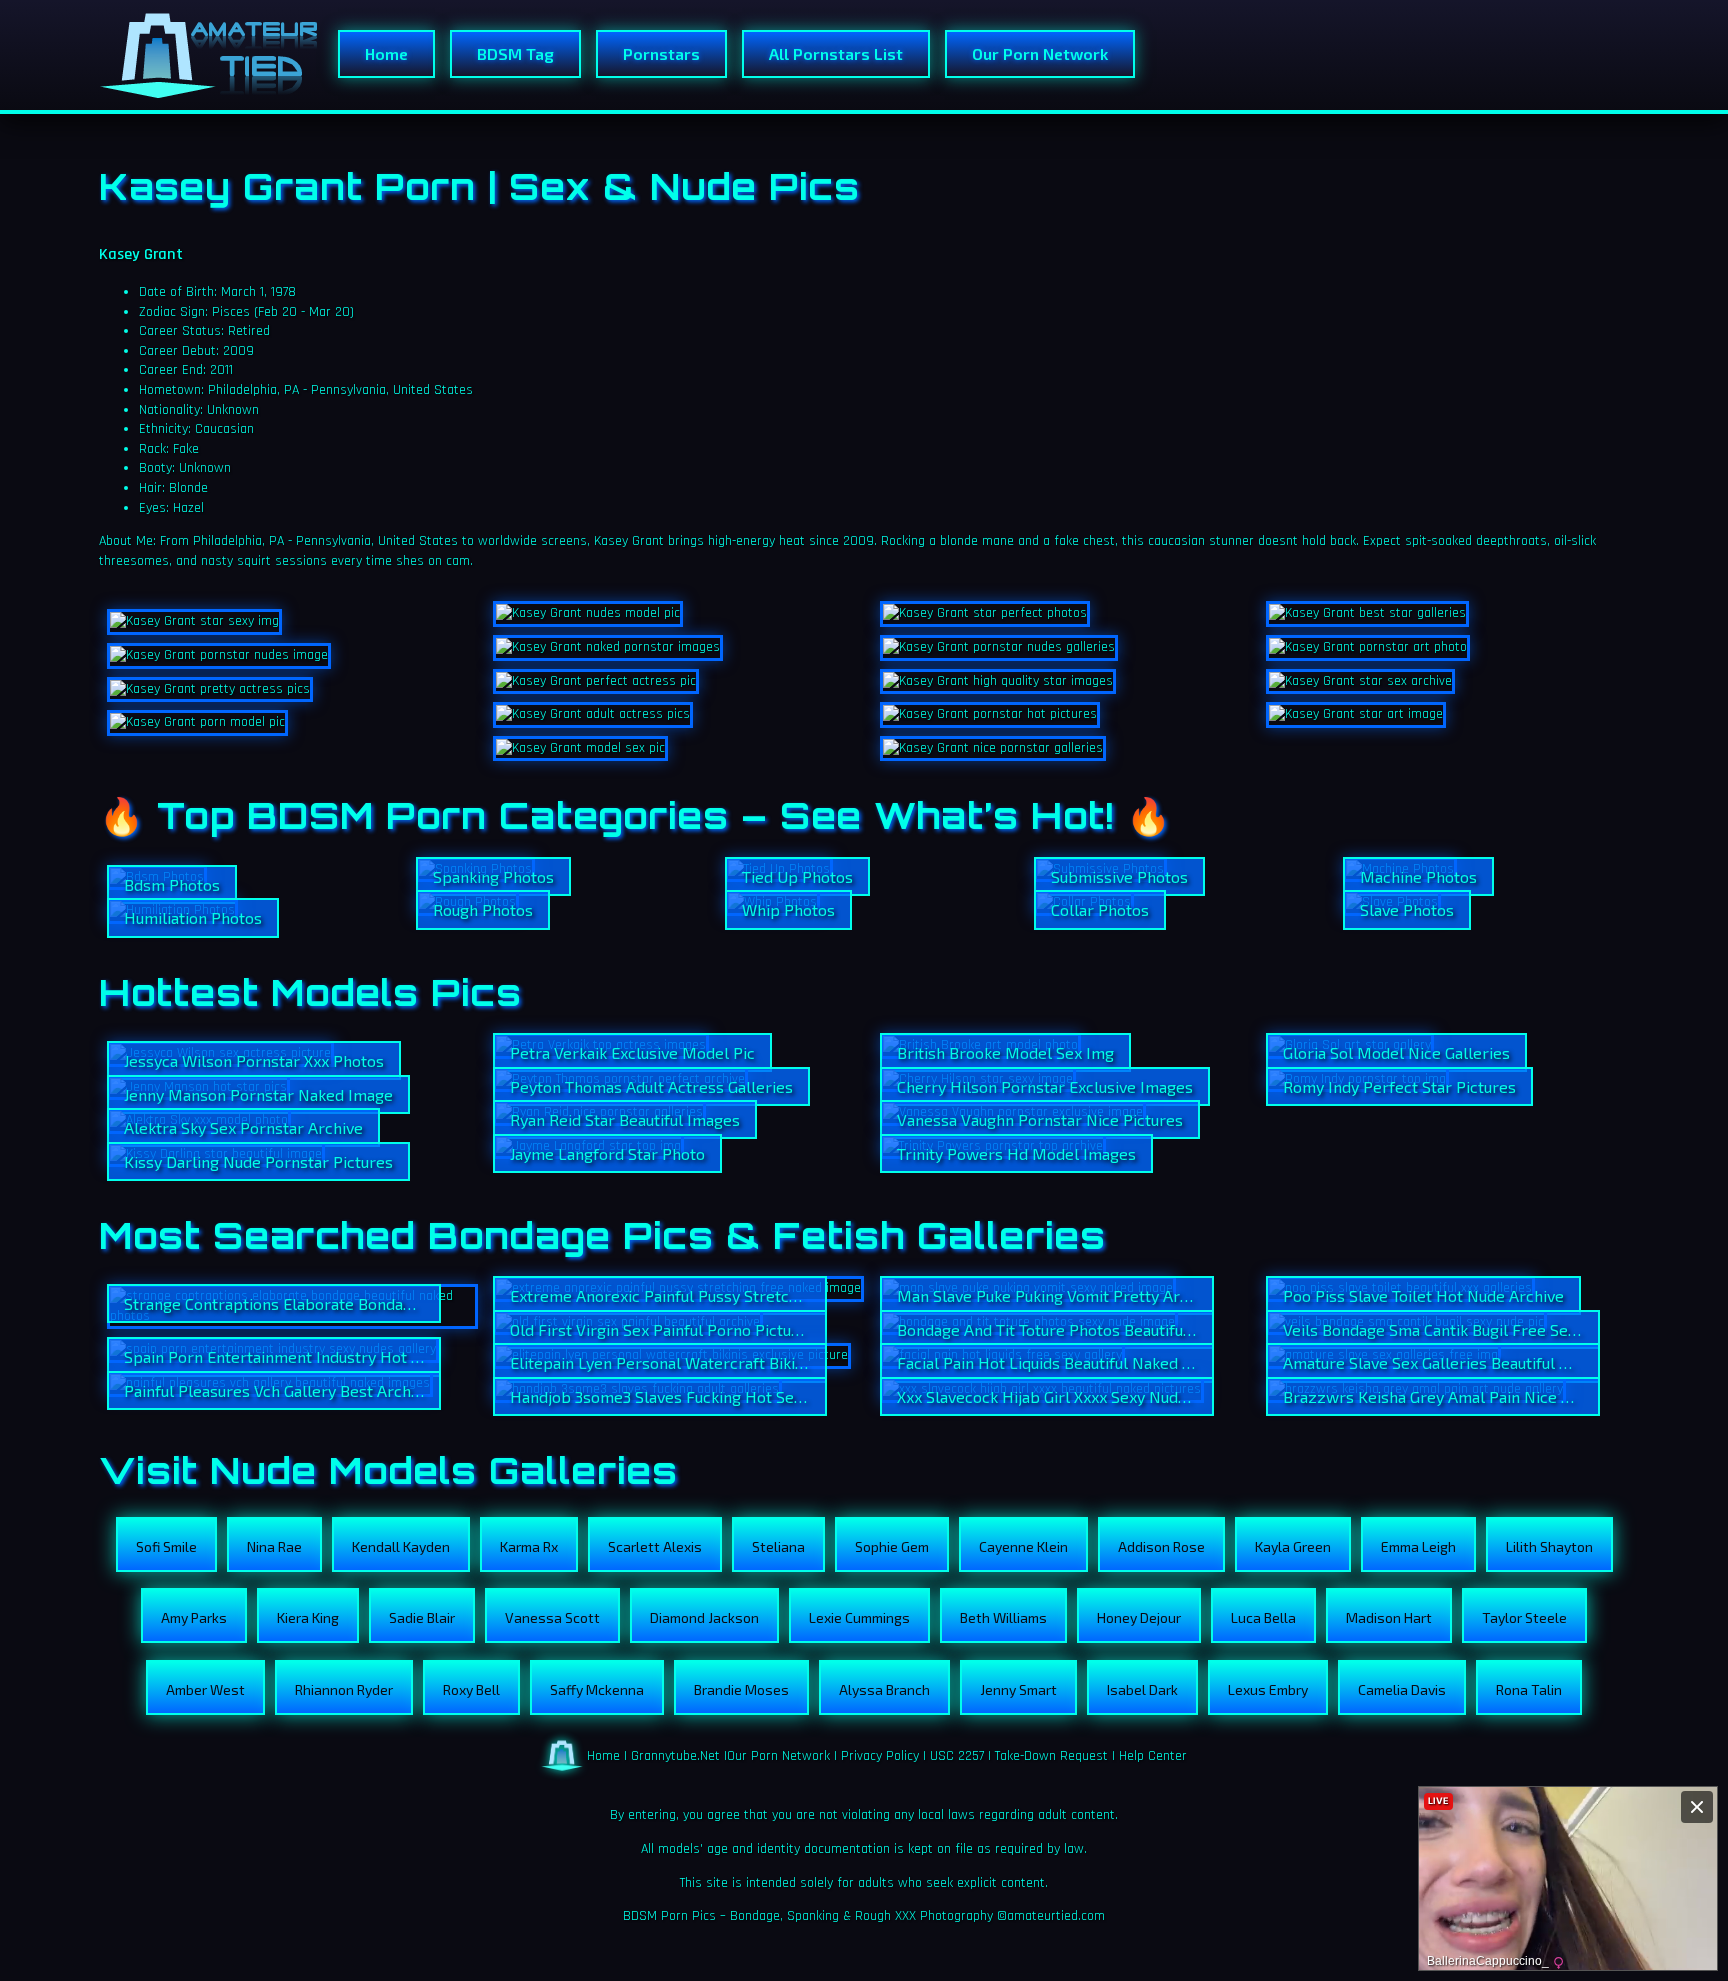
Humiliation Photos (193, 917)
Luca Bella (1263, 1617)
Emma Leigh (1418, 1546)
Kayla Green (1293, 1546)
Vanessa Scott (552, 1617)
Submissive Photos (1119, 876)
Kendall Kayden (401, 1546)
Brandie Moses (741, 1689)
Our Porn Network (1040, 53)
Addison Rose (1161, 1546)
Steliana (778, 1546)
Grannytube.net (675, 1756)
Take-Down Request (1051, 1756)
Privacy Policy (880, 1756)
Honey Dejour (1139, 1617)
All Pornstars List (836, 53)
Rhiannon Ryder (344, 1689)
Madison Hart (1389, 1617)
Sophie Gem (892, 1546)
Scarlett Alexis (655, 1546)
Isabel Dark (1142, 1689)
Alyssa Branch (884, 1689)
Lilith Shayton (1549, 1546)
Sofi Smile (166, 1546)
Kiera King (308, 1617)
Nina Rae (274, 1546)
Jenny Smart (1018, 1689)
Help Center (1153, 1756)
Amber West (205, 1689)
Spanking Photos (493, 876)
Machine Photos (1418, 876)
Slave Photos (1407, 909)
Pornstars (661, 53)
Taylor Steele (1524, 1617)
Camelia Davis (1402, 1689)
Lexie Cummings (859, 1617)
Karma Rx (529, 1546)
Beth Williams (1003, 1617)
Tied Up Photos (797, 876)
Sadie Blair (422, 1617)
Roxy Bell (471, 1689)
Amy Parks (194, 1617)
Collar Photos (1100, 909)
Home (386, 53)
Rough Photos (483, 909)
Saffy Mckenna (597, 1689)
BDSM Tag (515, 53)
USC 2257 (957, 1756)
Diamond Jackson (704, 1617)
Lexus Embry (1268, 1689)
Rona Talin (1529, 1689)
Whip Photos (788, 909)
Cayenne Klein (1023, 1546)
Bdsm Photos (172, 884)
